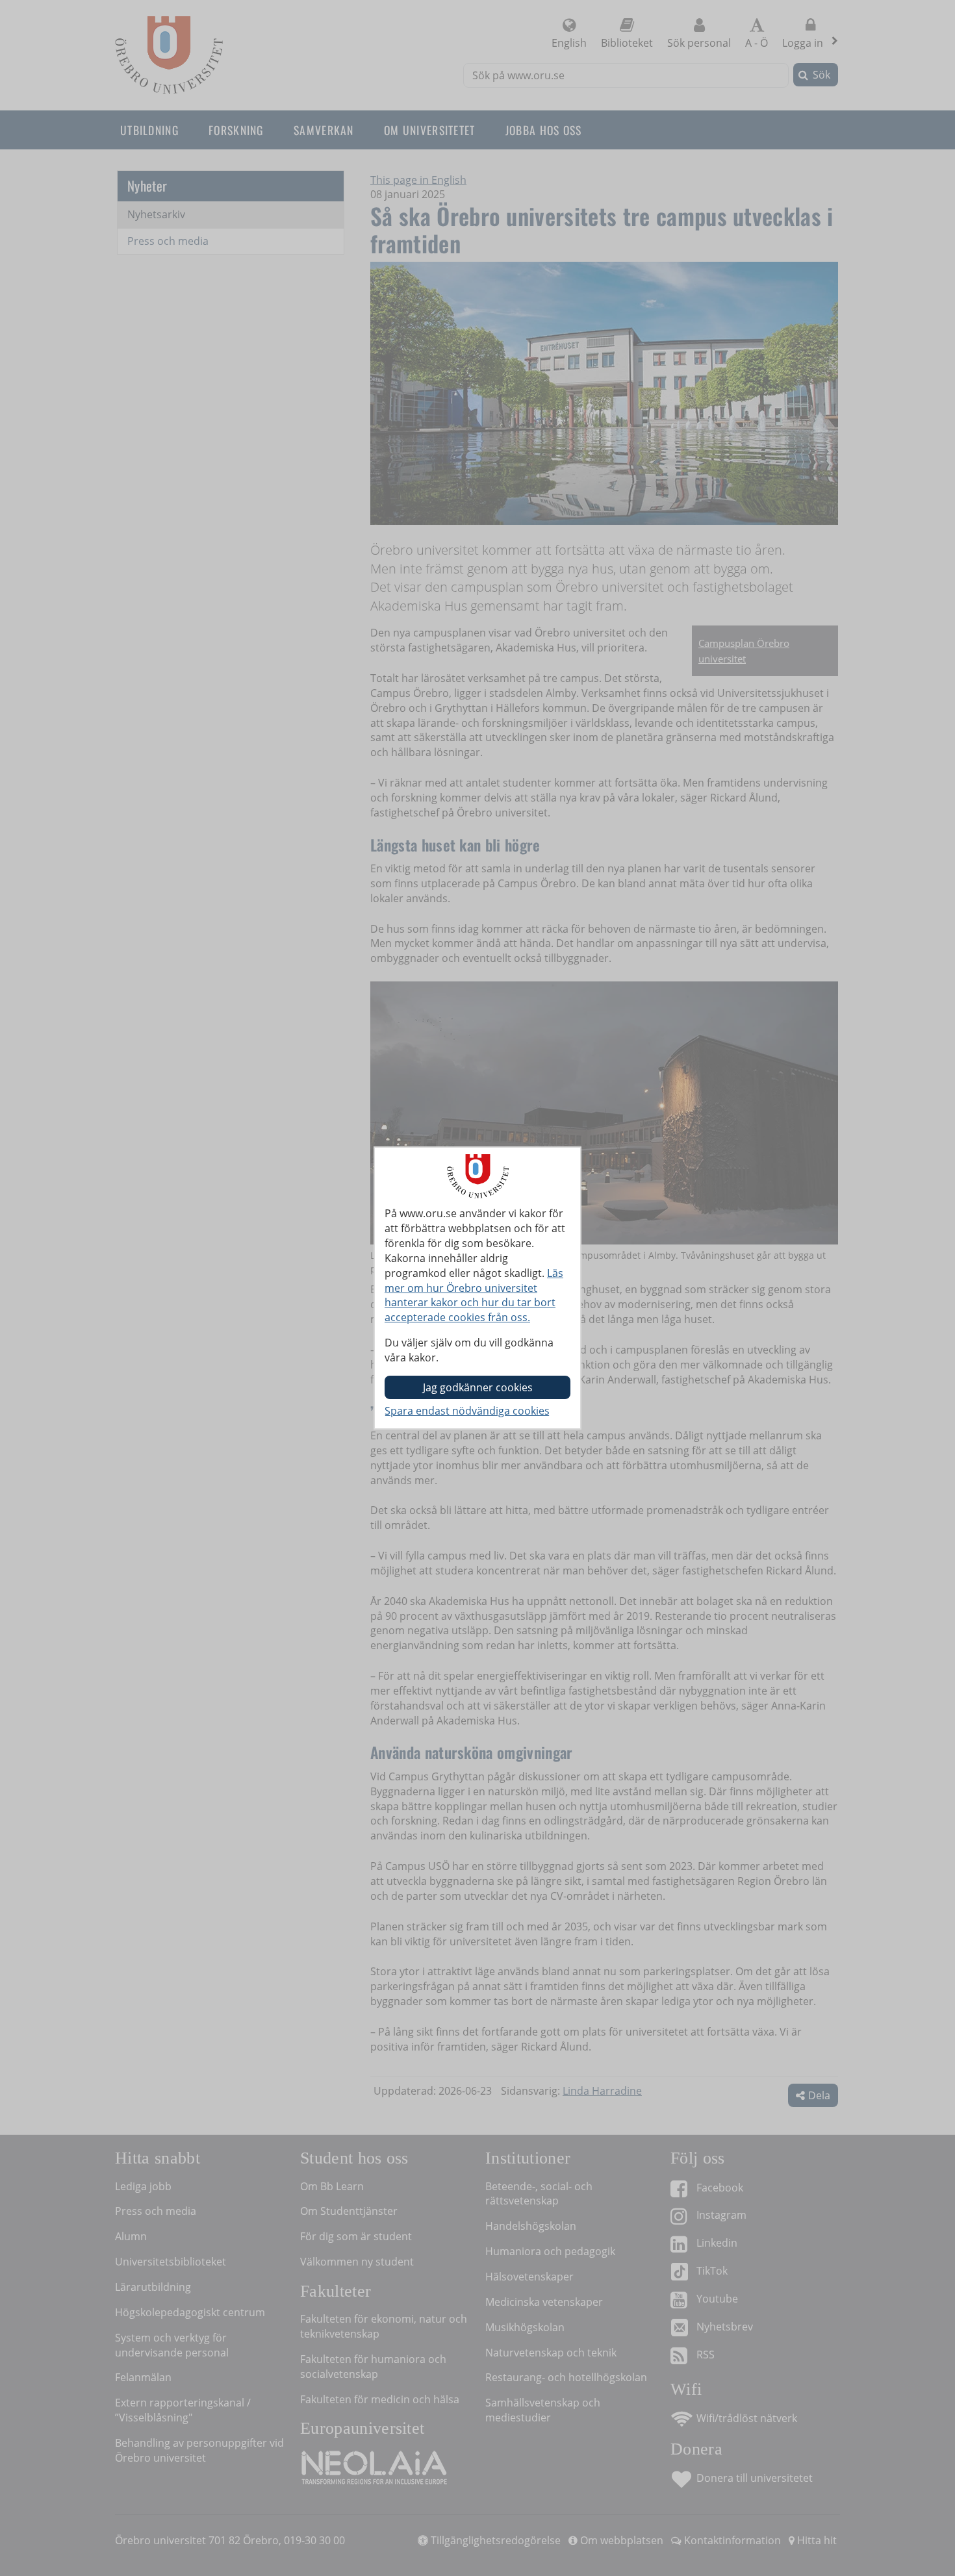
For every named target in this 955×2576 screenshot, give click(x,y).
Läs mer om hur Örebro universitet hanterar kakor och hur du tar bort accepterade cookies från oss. (474, 1295)
